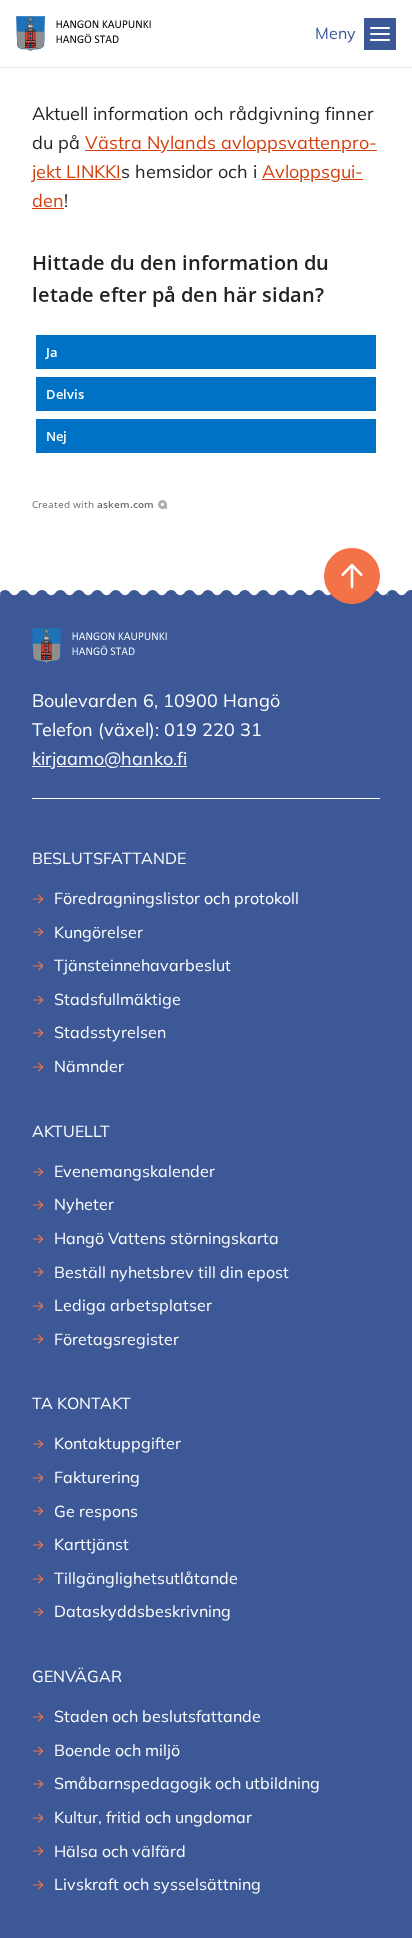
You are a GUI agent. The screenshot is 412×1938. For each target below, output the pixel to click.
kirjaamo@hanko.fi (109, 758)
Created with (93, 504)
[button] (206, 352)
